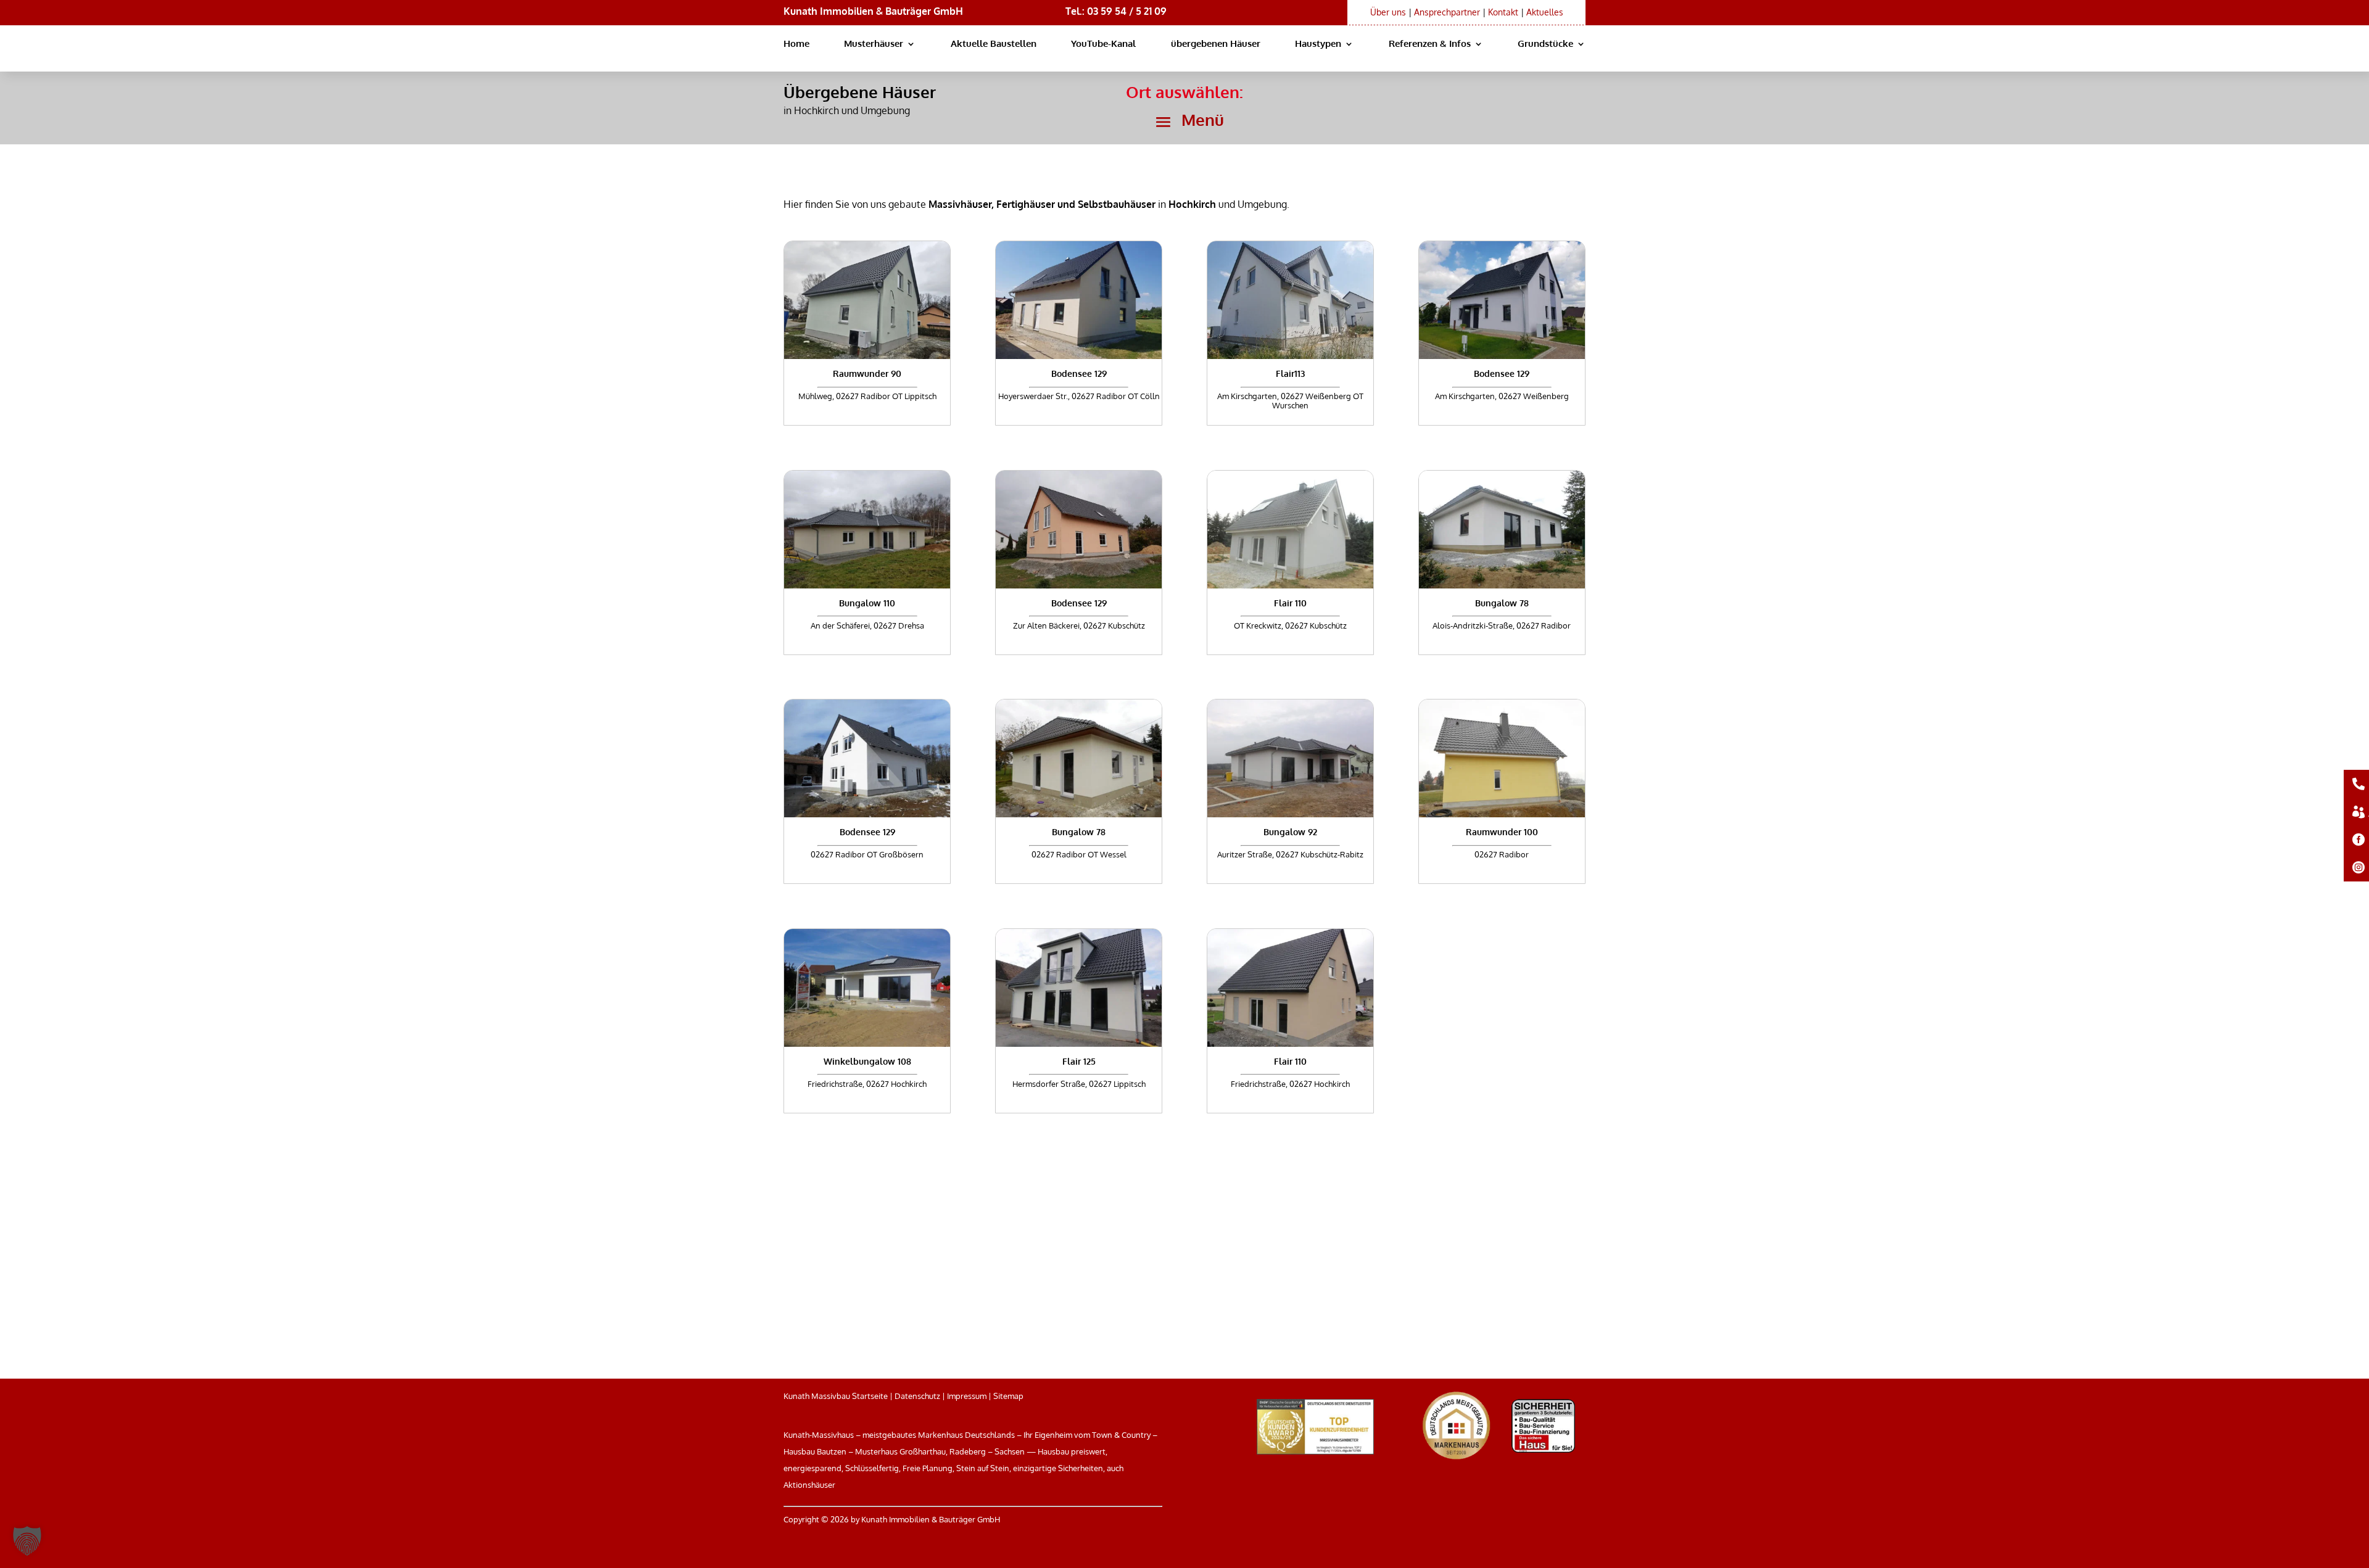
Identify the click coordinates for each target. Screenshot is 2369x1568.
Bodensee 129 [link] (1079, 373)
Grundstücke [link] (1545, 44)
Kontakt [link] (1503, 12)
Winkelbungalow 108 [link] (867, 1061)
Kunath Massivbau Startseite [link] (836, 1396)
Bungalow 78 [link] (1502, 603)
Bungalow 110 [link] (867, 603)
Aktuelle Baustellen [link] (994, 44)
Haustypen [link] (1318, 44)
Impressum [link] (967, 1396)
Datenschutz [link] (917, 1396)
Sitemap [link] (1008, 1396)
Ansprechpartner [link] (1447, 12)
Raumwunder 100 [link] (1502, 832)
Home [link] (796, 44)
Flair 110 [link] (1290, 603)
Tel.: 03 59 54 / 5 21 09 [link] (1116, 11)
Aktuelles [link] (1545, 12)
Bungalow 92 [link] (1290, 832)
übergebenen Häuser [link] (1216, 44)
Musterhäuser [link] (874, 44)
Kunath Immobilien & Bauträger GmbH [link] (873, 11)
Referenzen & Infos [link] (1430, 44)
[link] (867, 300)
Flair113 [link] (1290, 373)
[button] (1184, 122)
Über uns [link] (1388, 12)
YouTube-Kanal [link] (1103, 44)
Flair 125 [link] (1079, 1061)
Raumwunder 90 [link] (867, 373)
